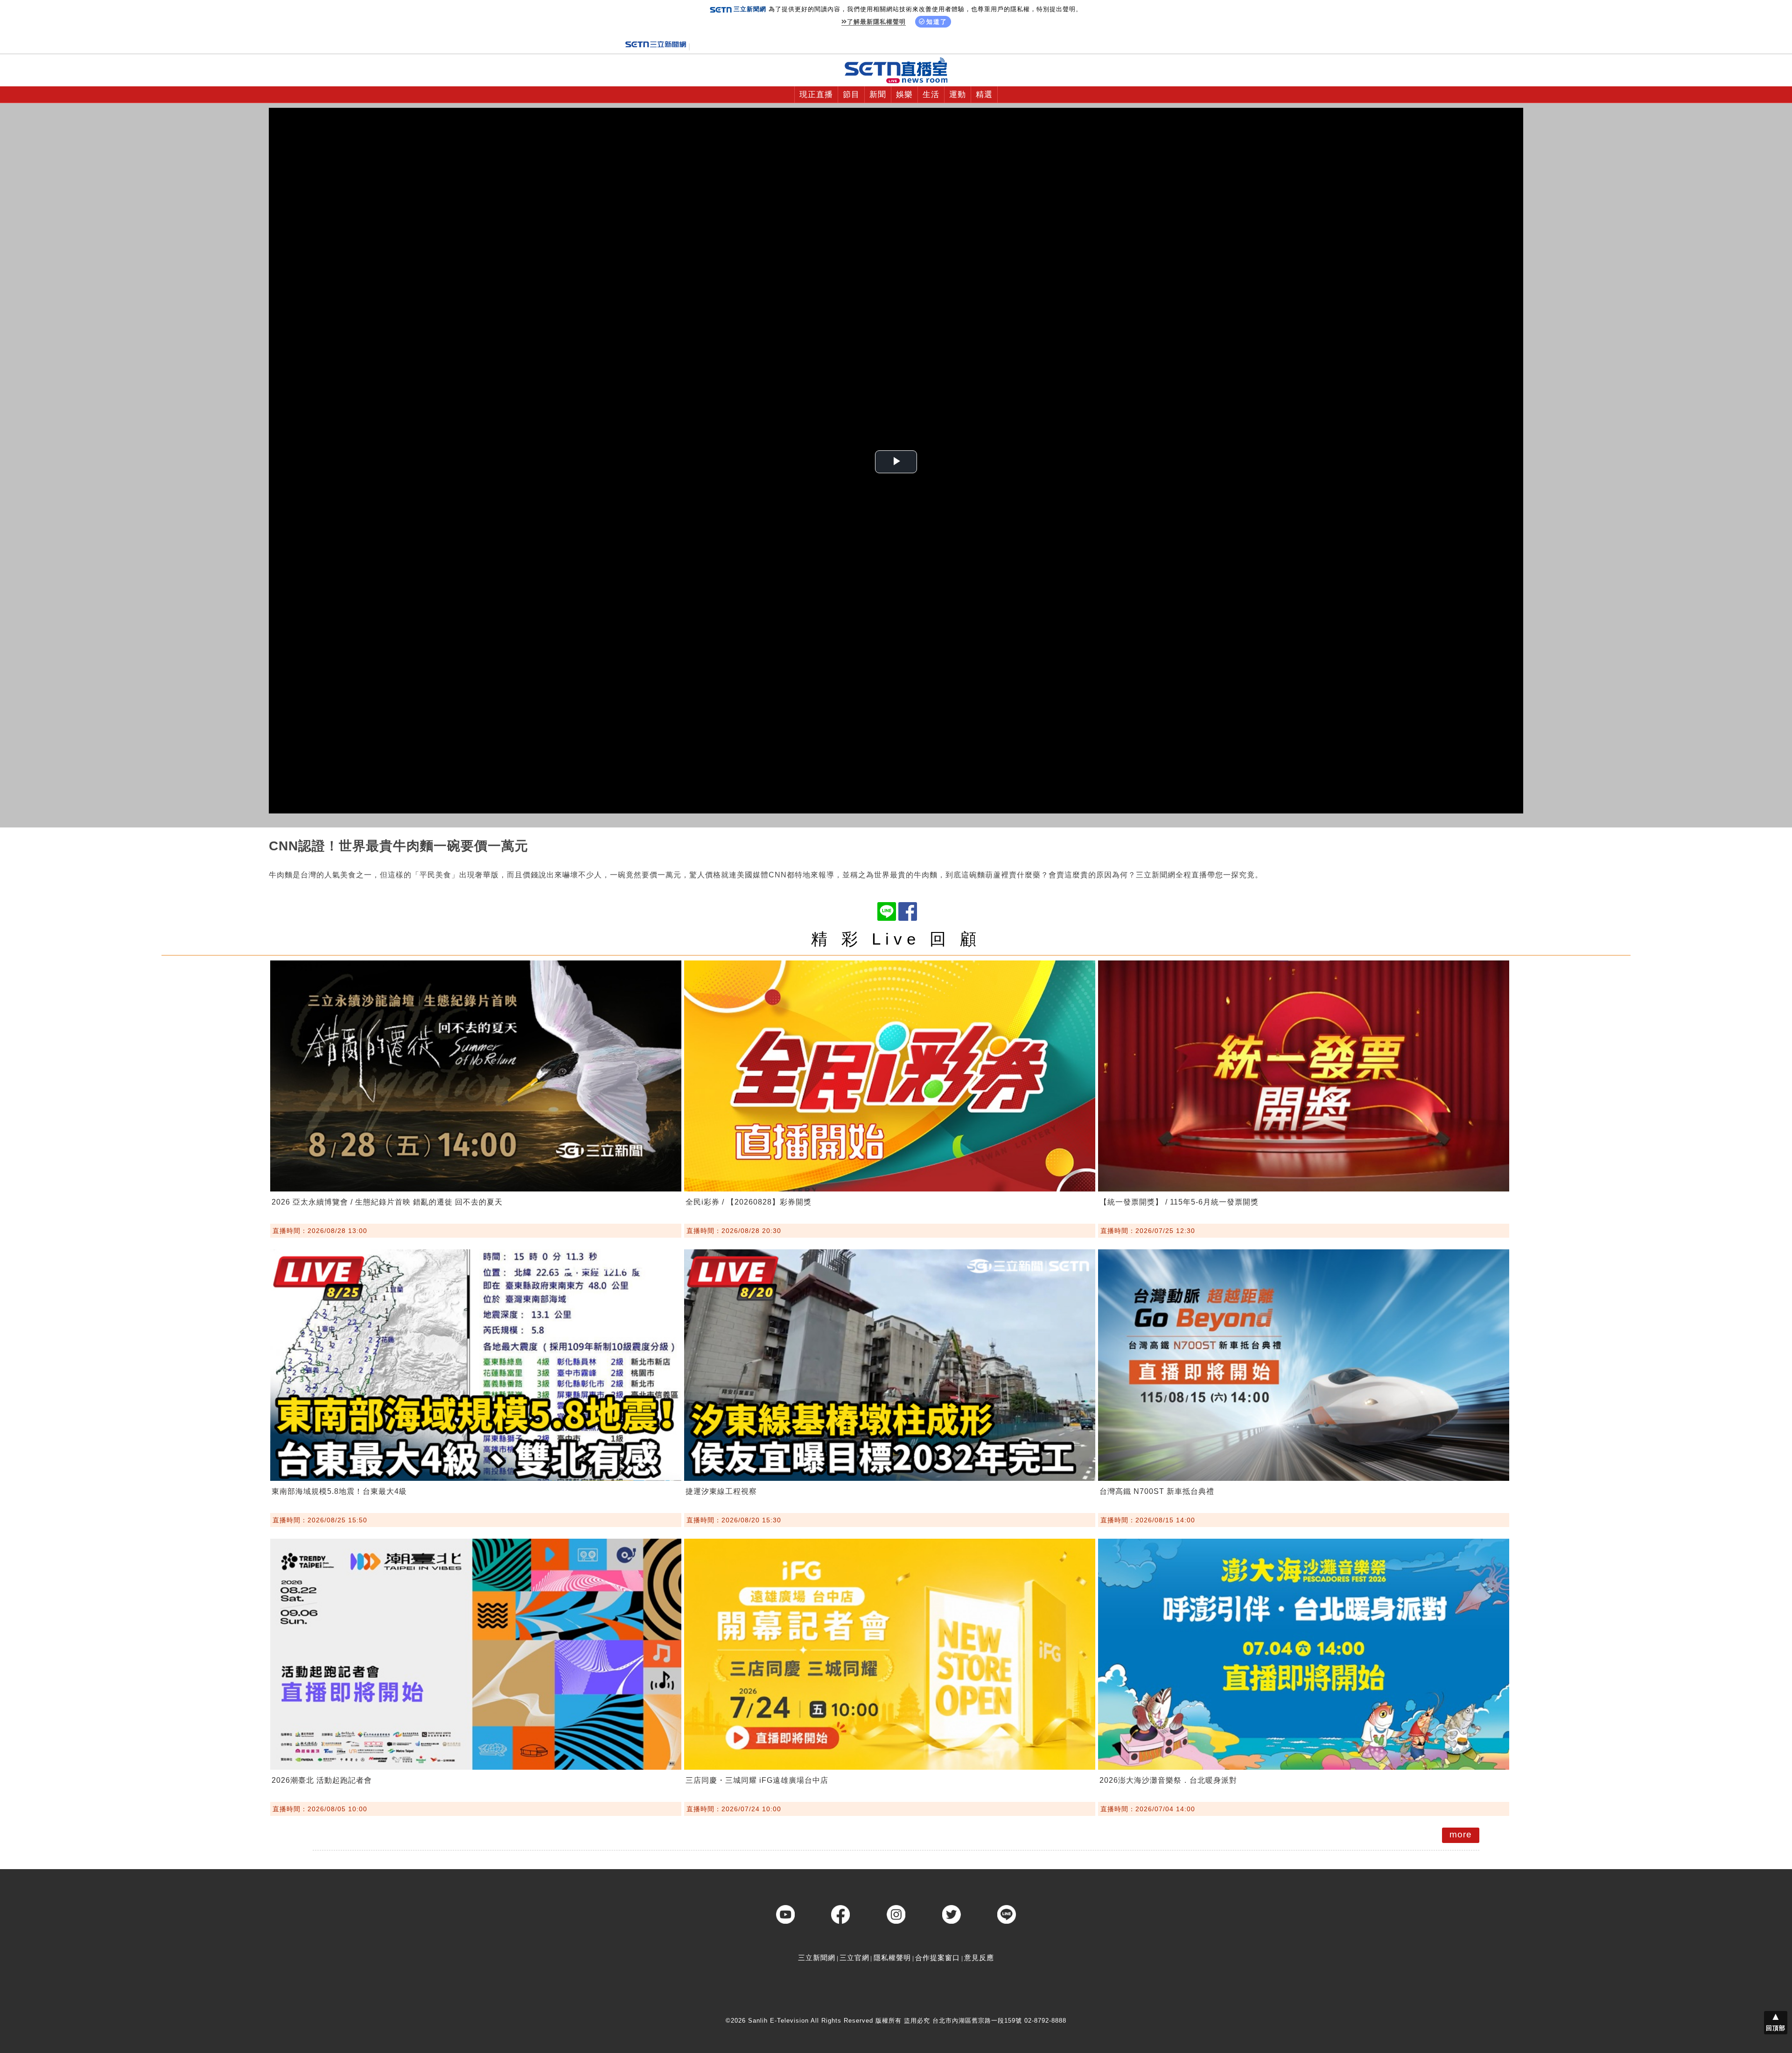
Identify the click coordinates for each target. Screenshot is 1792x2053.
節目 (851, 95)
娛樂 (904, 95)
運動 (958, 95)
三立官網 (854, 1958)
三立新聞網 (817, 1958)
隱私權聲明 (892, 1958)
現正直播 (816, 95)
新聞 (878, 95)
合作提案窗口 (938, 1958)
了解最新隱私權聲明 (876, 22)
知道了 (937, 22)
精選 (984, 95)
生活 (931, 95)
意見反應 (979, 1958)
